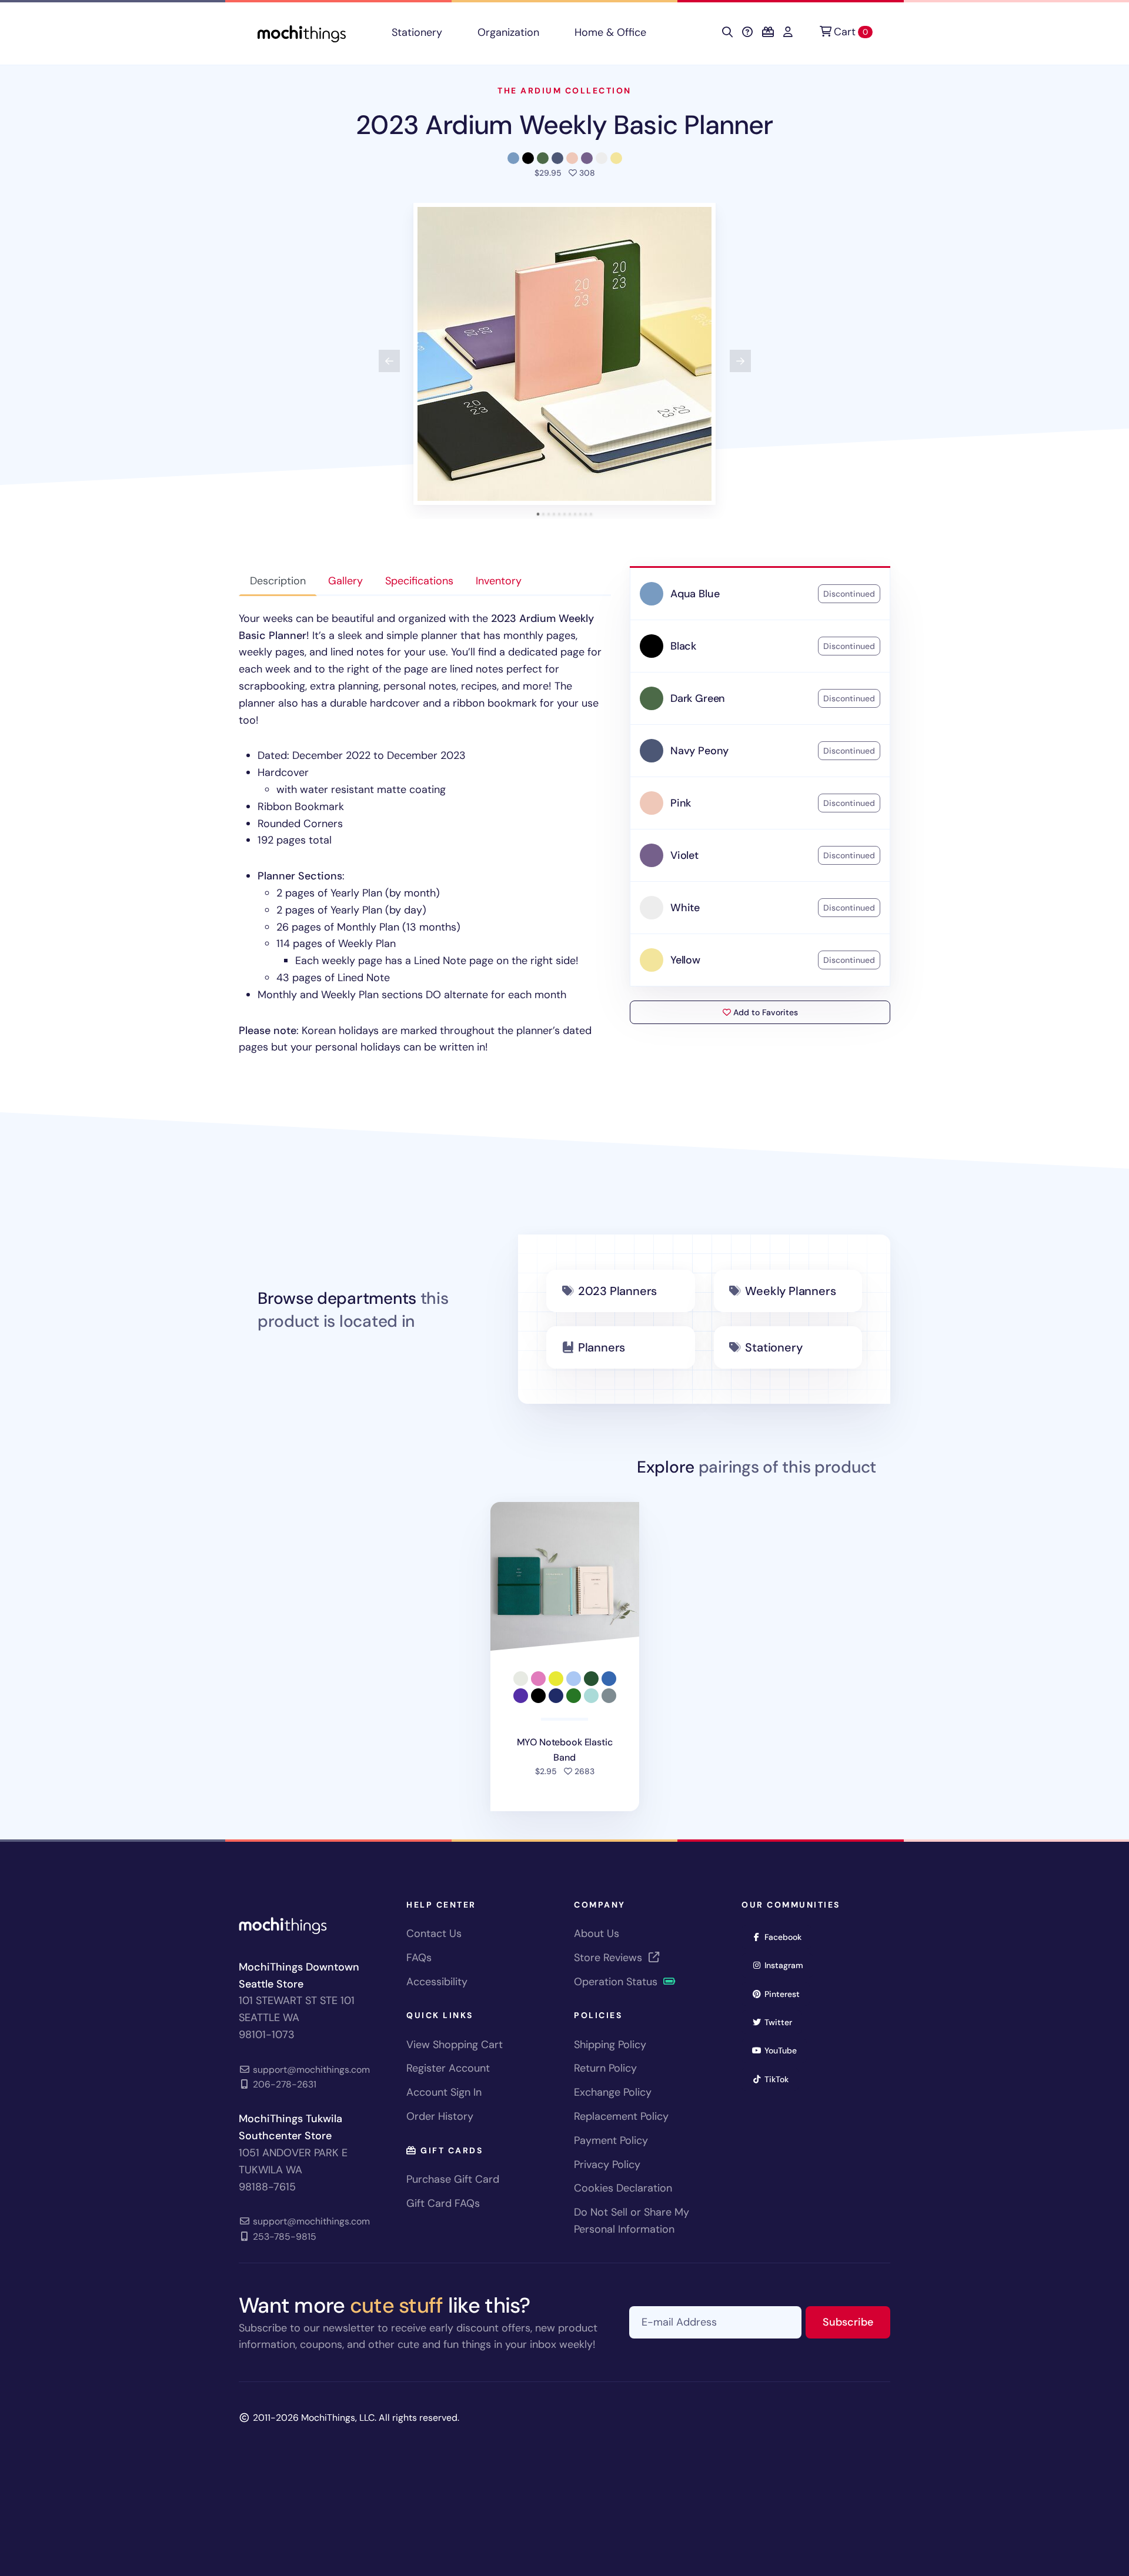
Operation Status (617, 1982)
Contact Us (434, 1933)
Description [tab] (278, 581)
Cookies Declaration (623, 2188)
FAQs (419, 1958)
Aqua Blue (695, 594)
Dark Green (698, 698)
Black (683, 646)
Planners (602, 1347)
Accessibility (437, 1982)
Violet (684, 855)
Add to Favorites (764, 1012)
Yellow (685, 960)
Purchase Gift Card (453, 2179)
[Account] (788, 32)
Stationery (417, 32)
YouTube (784, 2050)
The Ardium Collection (564, 91)
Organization (508, 32)
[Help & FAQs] (747, 32)
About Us (597, 1933)
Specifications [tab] (419, 581)
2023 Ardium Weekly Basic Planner (564, 125)
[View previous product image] (389, 361)
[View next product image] (740, 361)
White (685, 908)
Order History (440, 2116)
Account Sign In (444, 2092)
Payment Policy (611, 2140)
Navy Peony (699, 751)
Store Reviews (609, 1958)
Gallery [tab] (345, 581)
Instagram (788, 1965)
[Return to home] (302, 33)
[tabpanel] (425, 833)
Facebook (787, 1937)
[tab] (538, 514)
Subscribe (856, 2322)
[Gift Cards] (768, 32)
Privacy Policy (607, 2164)
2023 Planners (617, 1291)
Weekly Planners (790, 1291)
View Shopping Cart (455, 2045)
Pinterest (786, 1994)
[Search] (727, 32)
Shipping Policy (610, 2045)
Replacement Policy (621, 2116)
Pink (681, 803)
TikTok (780, 2079)
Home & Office (610, 32)
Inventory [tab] (499, 581)
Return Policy (605, 2068)
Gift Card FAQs (443, 2203)
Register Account (448, 2068)
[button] (564, 354)
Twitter (782, 2022)
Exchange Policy (613, 2092)
